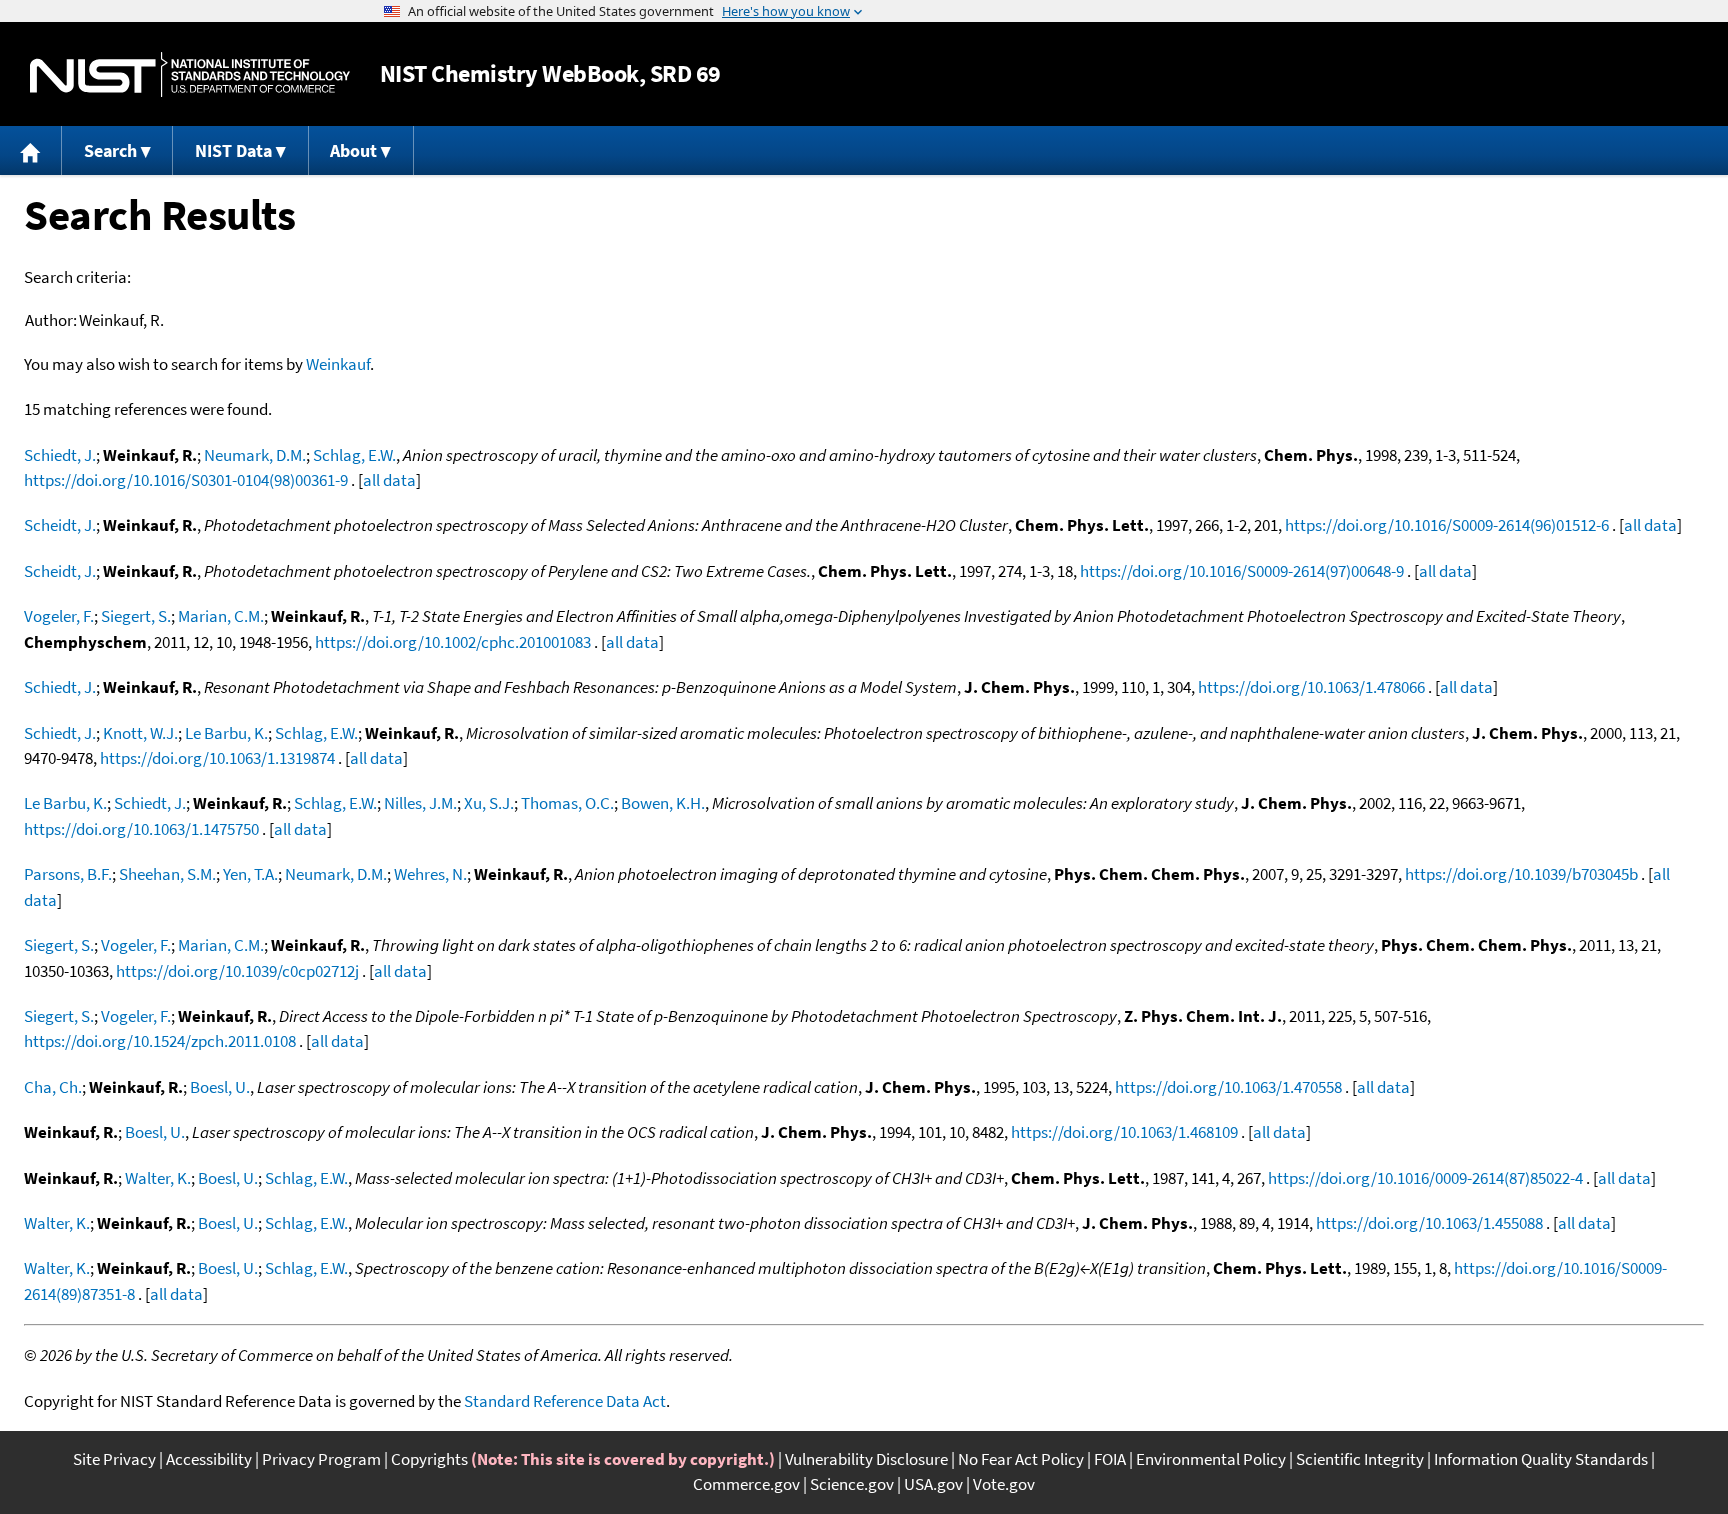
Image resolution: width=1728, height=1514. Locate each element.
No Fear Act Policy (1021, 1459)
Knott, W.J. (140, 733)
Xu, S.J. (489, 803)
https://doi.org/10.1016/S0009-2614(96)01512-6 (1447, 525)
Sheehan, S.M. (167, 874)
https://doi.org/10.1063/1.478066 (1311, 687)
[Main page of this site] (31, 150)
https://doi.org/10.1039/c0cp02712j (237, 971)
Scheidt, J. (60, 525)
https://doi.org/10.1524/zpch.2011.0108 (160, 1041)
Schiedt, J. (60, 455)
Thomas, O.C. (567, 803)
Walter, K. (158, 1178)
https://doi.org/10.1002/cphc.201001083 (453, 642)
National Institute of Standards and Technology (190, 74)
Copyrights (429, 1459)
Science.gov (852, 1484)
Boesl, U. (220, 1087)
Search (110, 150)
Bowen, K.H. (663, 803)
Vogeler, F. (59, 616)
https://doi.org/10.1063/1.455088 (1429, 1223)
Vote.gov (1004, 1484)
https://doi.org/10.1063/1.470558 (1228, 1087)
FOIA (1110, 1459)
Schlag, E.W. (354, 455)
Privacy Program (321, 1459)
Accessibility (209, 1459)
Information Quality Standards (1541, 1459)
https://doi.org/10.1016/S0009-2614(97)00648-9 (1242, 571)
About (353, 150)
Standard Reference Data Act (565, 1401)
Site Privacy (114, 1459)
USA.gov (933, 1484)
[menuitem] (31, 150)
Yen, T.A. (250, 874)
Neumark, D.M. (255, 455)
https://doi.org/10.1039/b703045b (1521, 874)
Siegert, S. (136, 616)
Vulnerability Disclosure (866, 1459)
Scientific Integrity (1360, 1459)
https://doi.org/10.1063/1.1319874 (217, 758)
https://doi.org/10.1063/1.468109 (1124, 1132)
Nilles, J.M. (420, 803)
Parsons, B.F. (68, 874)
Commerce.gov (746, 1484)
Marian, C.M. (221, 616)
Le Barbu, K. (226, 733)
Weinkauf (338, 364)
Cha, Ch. (53, 1087)
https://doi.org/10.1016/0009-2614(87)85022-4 (1425, 1178)
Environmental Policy (1211, 1459)
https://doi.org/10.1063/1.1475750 (141, 829)
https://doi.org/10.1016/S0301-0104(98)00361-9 (186, 480)
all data (389, 480)
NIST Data (233, 150)
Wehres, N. (430, 874)
